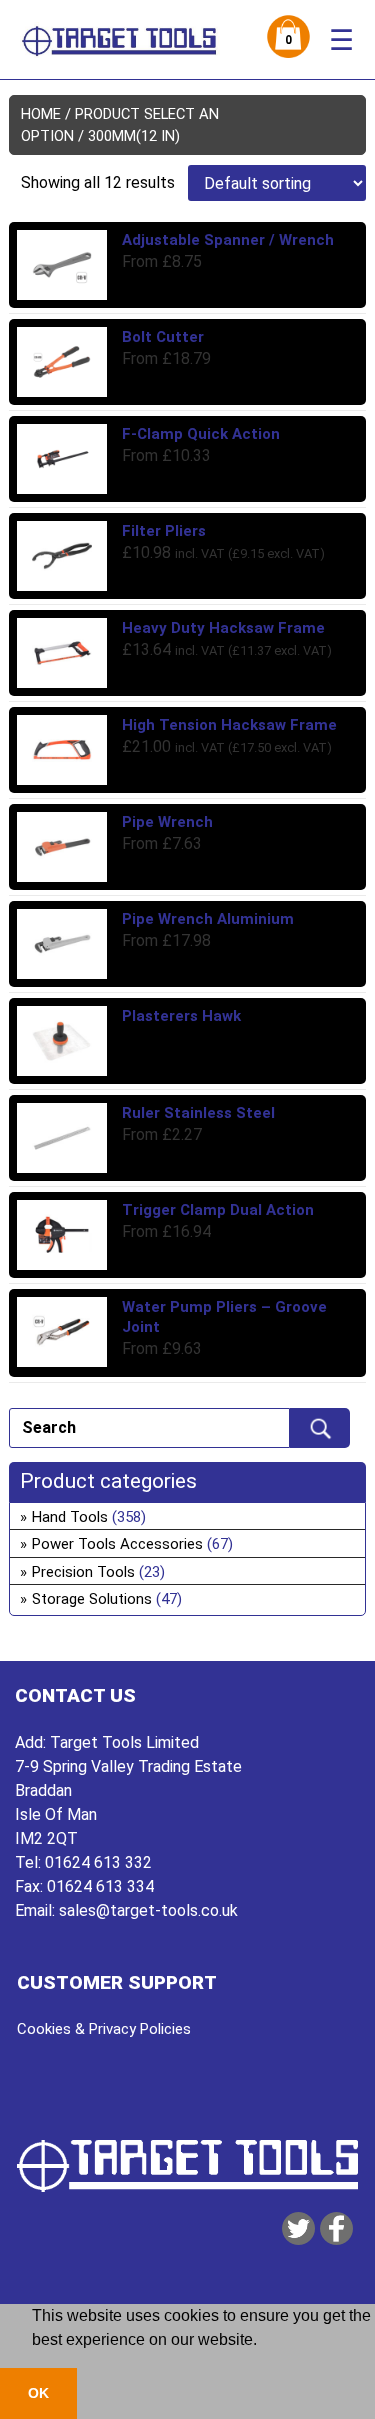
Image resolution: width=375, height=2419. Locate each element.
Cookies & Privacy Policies (104, 2029)
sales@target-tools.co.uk (148, 1910)
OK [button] (38, 2393)
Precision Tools (83, 1572)
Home (41, 114)
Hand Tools (70, 1517)
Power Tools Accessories (117, 1544)
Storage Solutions (92, 1599)
